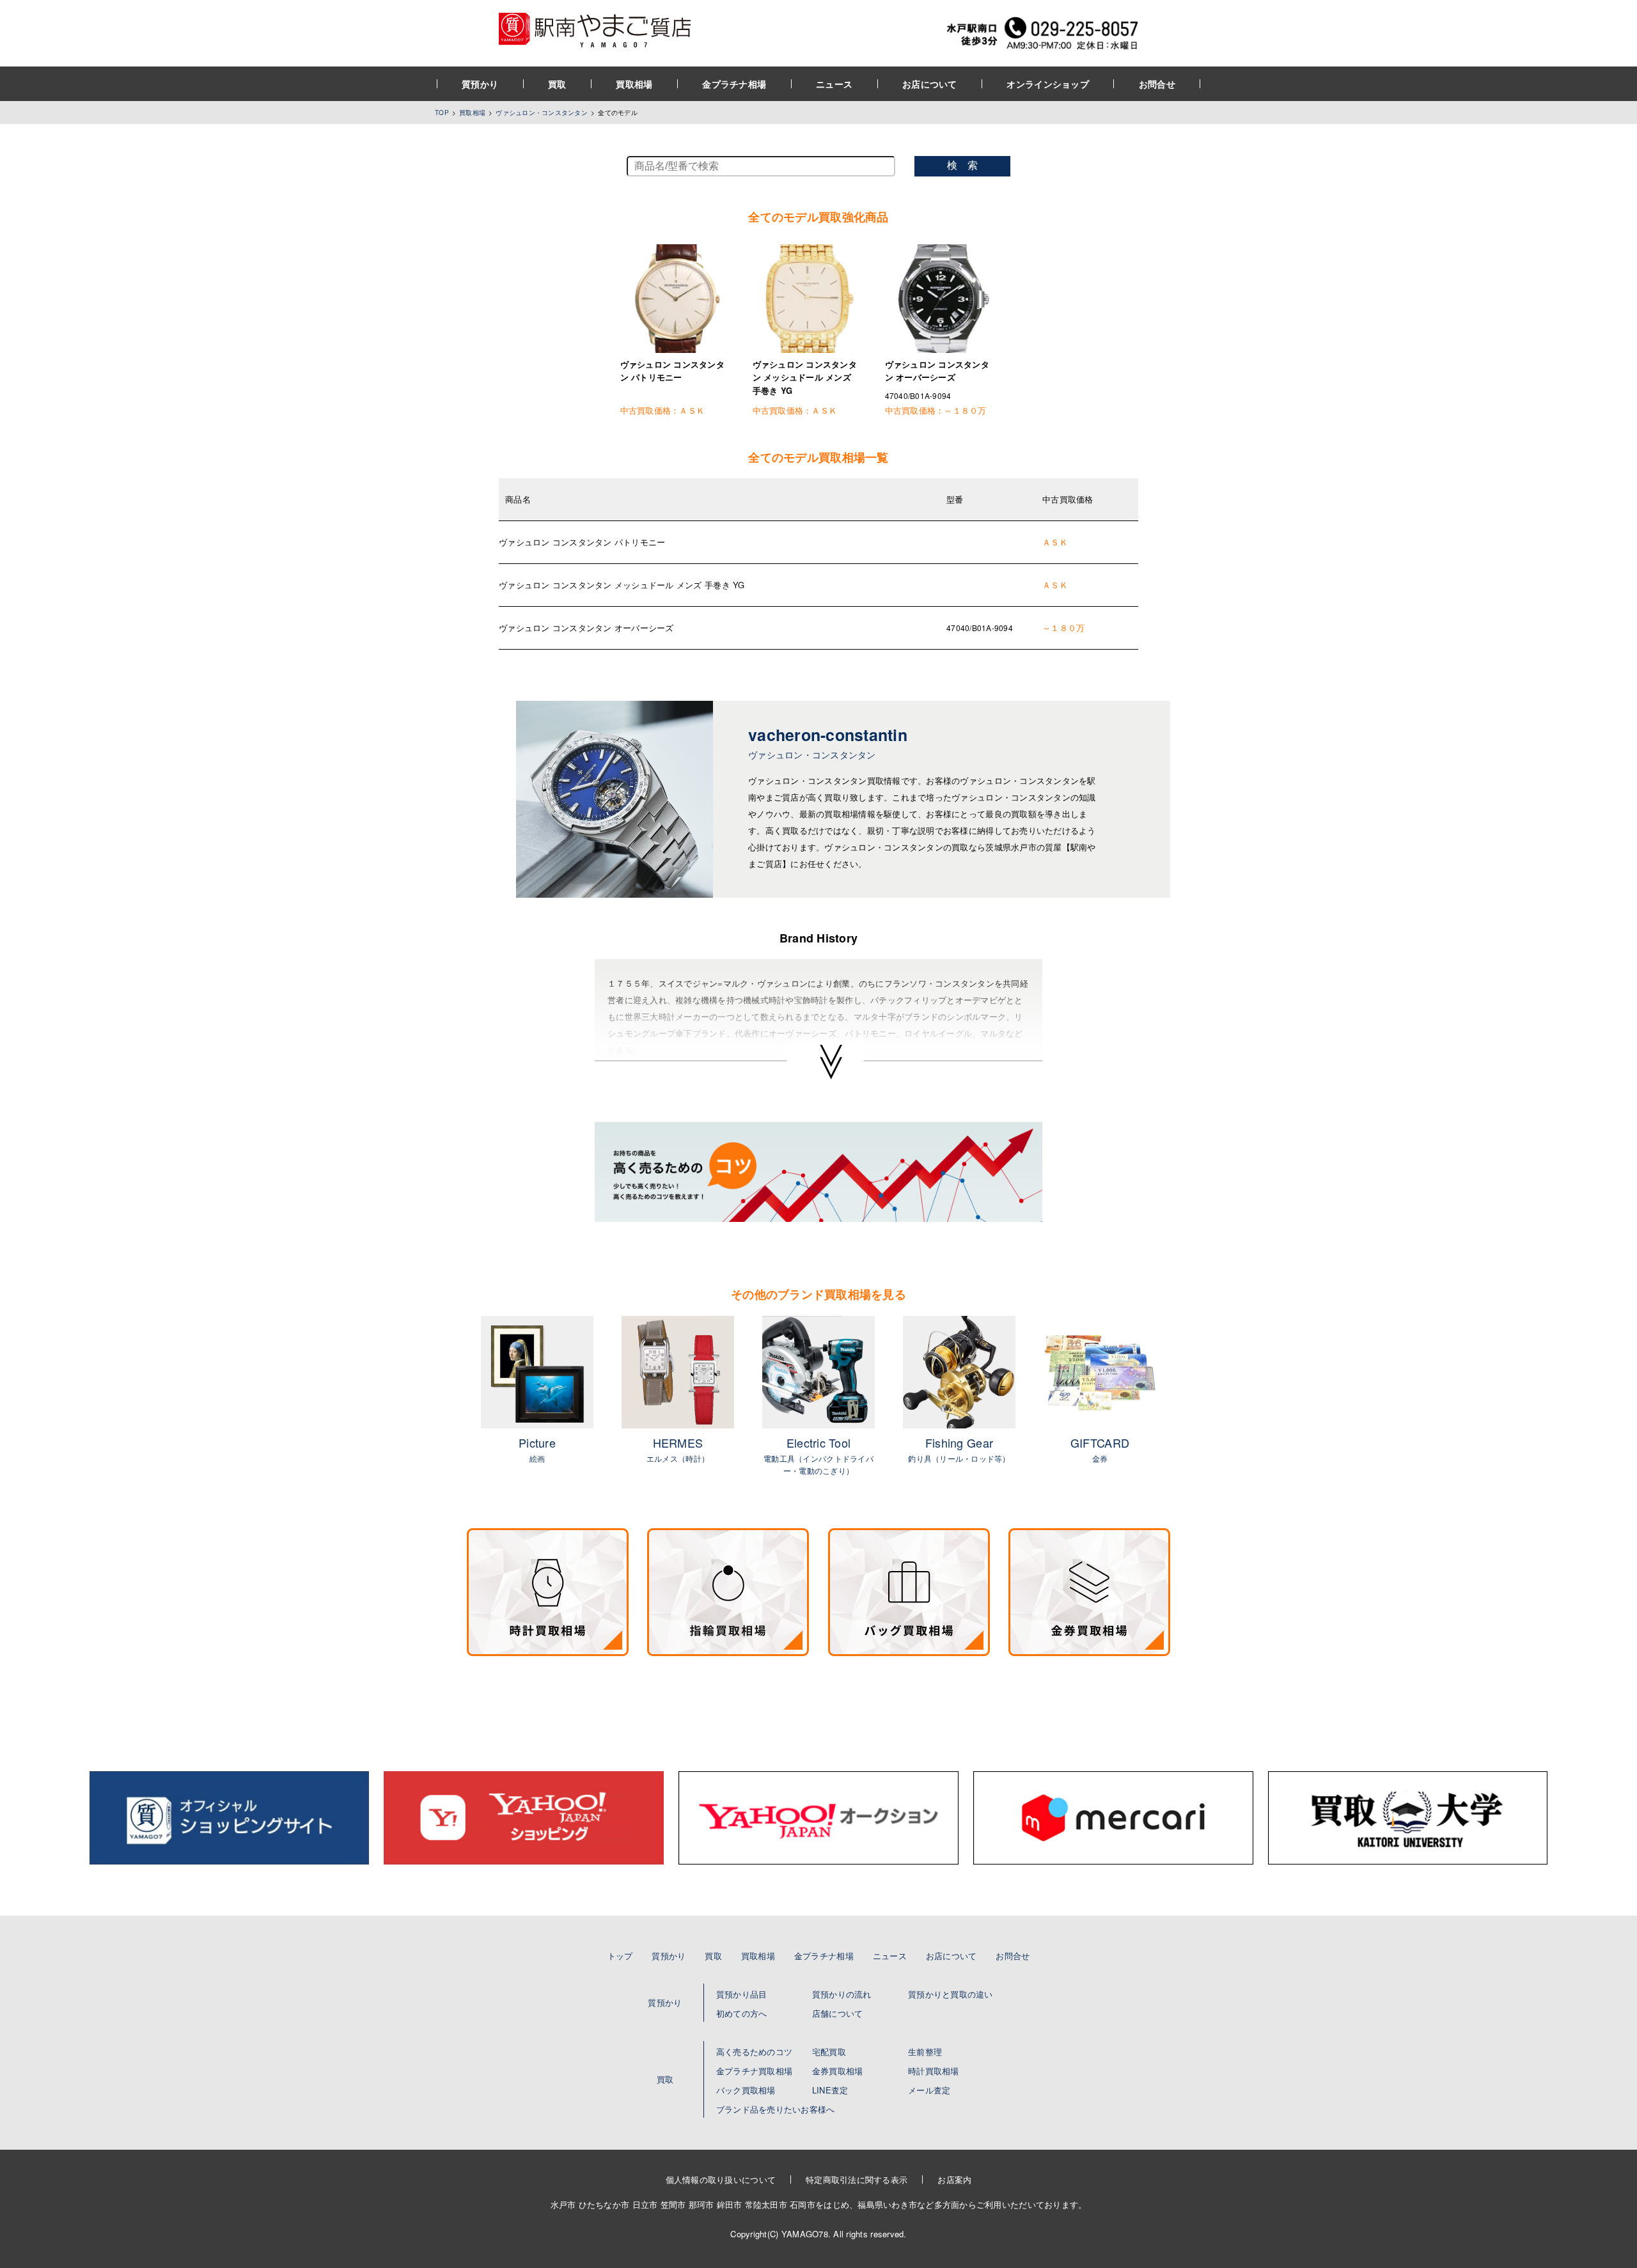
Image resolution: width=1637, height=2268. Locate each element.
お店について (930, 84)
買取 (557, 84)
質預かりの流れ (842, 1994)
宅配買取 (829, 2052)
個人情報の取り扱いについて (721, 2179)
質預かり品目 (742, 1994)
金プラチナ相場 (734, 84)
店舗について (838, 2013)
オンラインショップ (1048, 84)
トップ (620, 1956)
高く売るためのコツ (754, 2052)
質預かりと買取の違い (951, 1994)
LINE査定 (830, 2090)
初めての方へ (742, 2013)
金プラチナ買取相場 (754, 2071)
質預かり (480, 84)
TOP (442, 113)
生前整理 (925, 2052)
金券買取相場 (838, 2071)
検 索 (962, 165)
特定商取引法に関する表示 (857, 2179)
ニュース (834, 84)
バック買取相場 (746, 2090)
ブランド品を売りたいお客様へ (776, 2109)
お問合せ (1157, 84)
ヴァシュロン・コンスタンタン (542, 113)
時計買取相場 (934, 2071)
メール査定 (929, 2090)
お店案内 (954, 2179)
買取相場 (634, 84)
